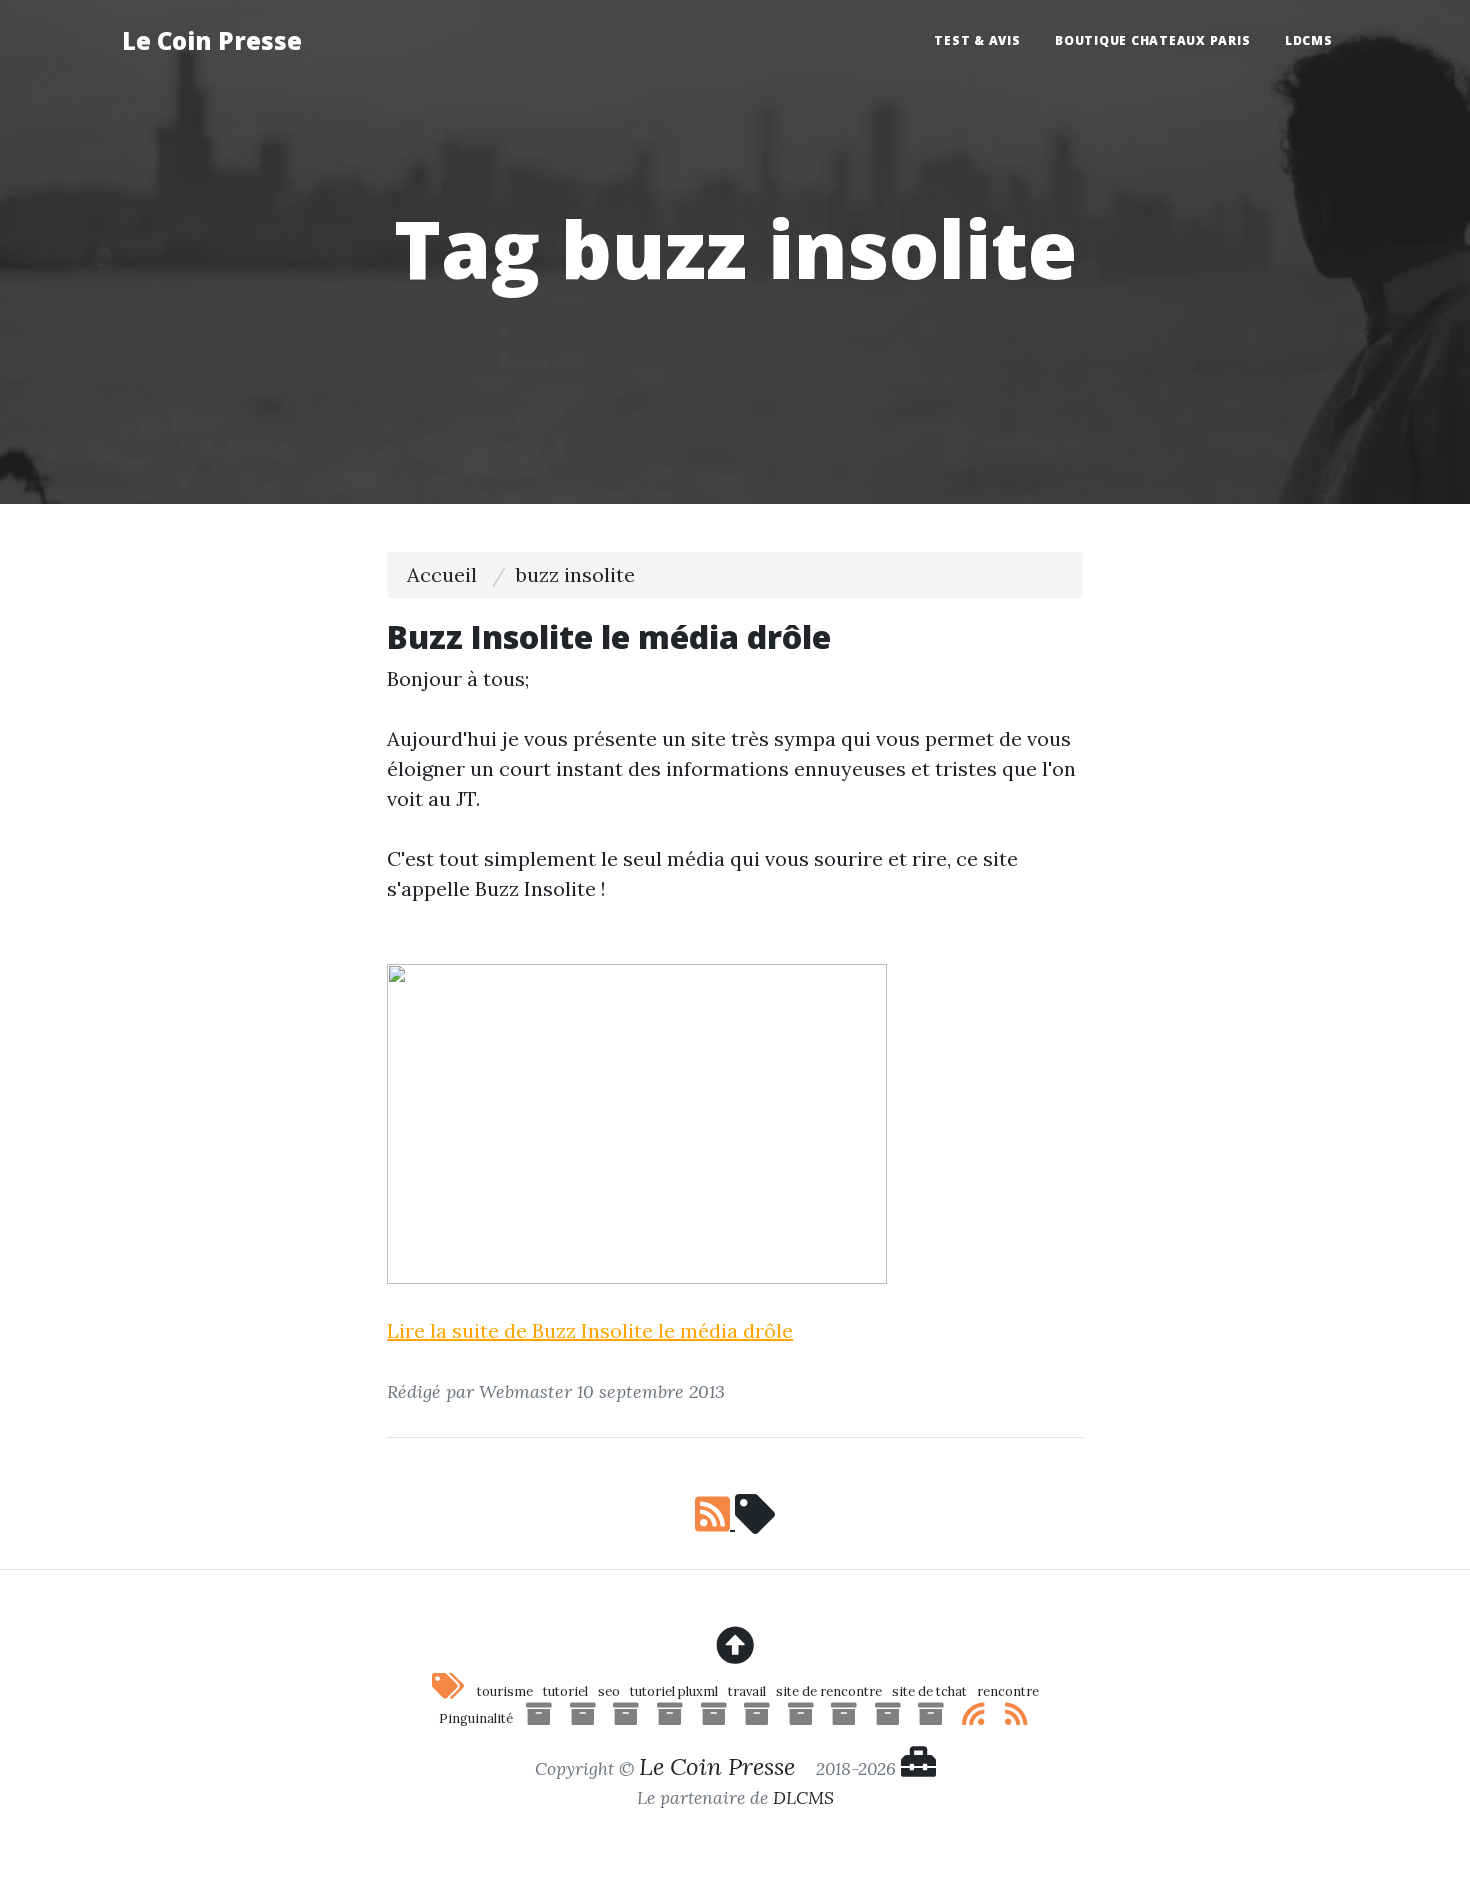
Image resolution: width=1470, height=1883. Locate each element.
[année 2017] (757, 1718)
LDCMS (1309, 40)
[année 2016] (801, 1718)
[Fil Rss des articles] (974, 1718)
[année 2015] (844, 1718)
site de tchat (929, 1691)
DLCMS (803, 1797)
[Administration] (918, 1768)
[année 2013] (931, 1718)
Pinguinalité (476, 1718)
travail (747, 1691)
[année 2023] (626, 1718)
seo (609, 1691)
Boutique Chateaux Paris (1152, 40)
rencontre (1008, 1691)
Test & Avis (977, 40)
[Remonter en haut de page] (735, 1645)
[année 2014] (888, 1718)
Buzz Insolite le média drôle (609, 636)
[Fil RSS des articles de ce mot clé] (735, 1521)
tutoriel (565, 1691)
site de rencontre (829, 1691)
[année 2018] (714, 1718)
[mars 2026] (539, 1718)
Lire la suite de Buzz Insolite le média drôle (590, 1330)
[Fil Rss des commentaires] (1017, 1718)
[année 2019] (670, 1718)
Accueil (442, 574)
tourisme (505, 1691)
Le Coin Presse (212, 40)
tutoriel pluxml (674, 1691)
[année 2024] (583, 1718)
